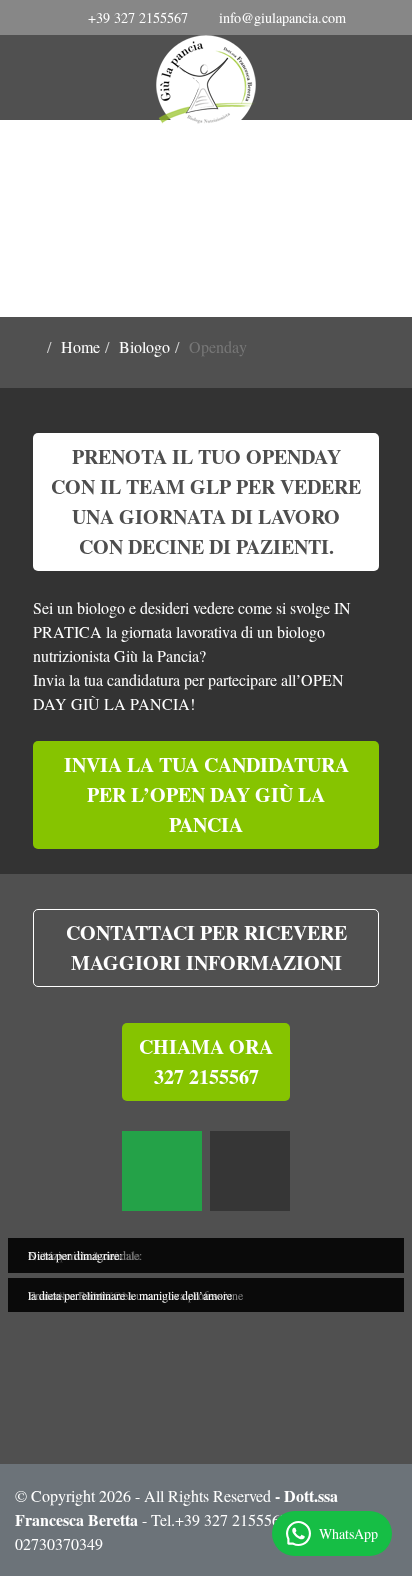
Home (80, 346)
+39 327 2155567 (138, 17)
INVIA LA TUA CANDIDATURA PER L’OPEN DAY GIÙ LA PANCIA (206, 794)
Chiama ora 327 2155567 (206, 1061)
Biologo (144, 346)
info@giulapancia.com (282, 17)
